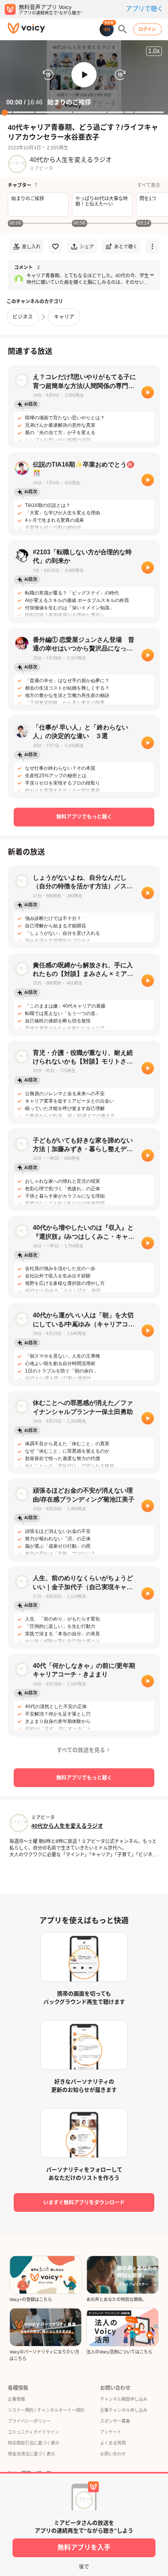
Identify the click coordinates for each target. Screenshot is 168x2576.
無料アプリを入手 (84, 2548)
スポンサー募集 (115, 2421)
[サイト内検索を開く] (123, 29)
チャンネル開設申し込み (124, 2399)
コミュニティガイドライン (33, 2432)
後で (84, 2566)
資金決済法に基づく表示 (31, 2454)
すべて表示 (149, 185)
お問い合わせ (113, 2454)
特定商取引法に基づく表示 (34, 2443)
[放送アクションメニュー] (152, 246)
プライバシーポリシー (29, 2421)
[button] (84, 75)
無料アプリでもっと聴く (84, 816)
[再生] (148, 392)
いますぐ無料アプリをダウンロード (84, 2202)
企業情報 (16, 2399)
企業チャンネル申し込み (124, 2410)
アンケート (111, 2432)
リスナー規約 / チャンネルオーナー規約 (46, 2410)
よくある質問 (113, 2443)
